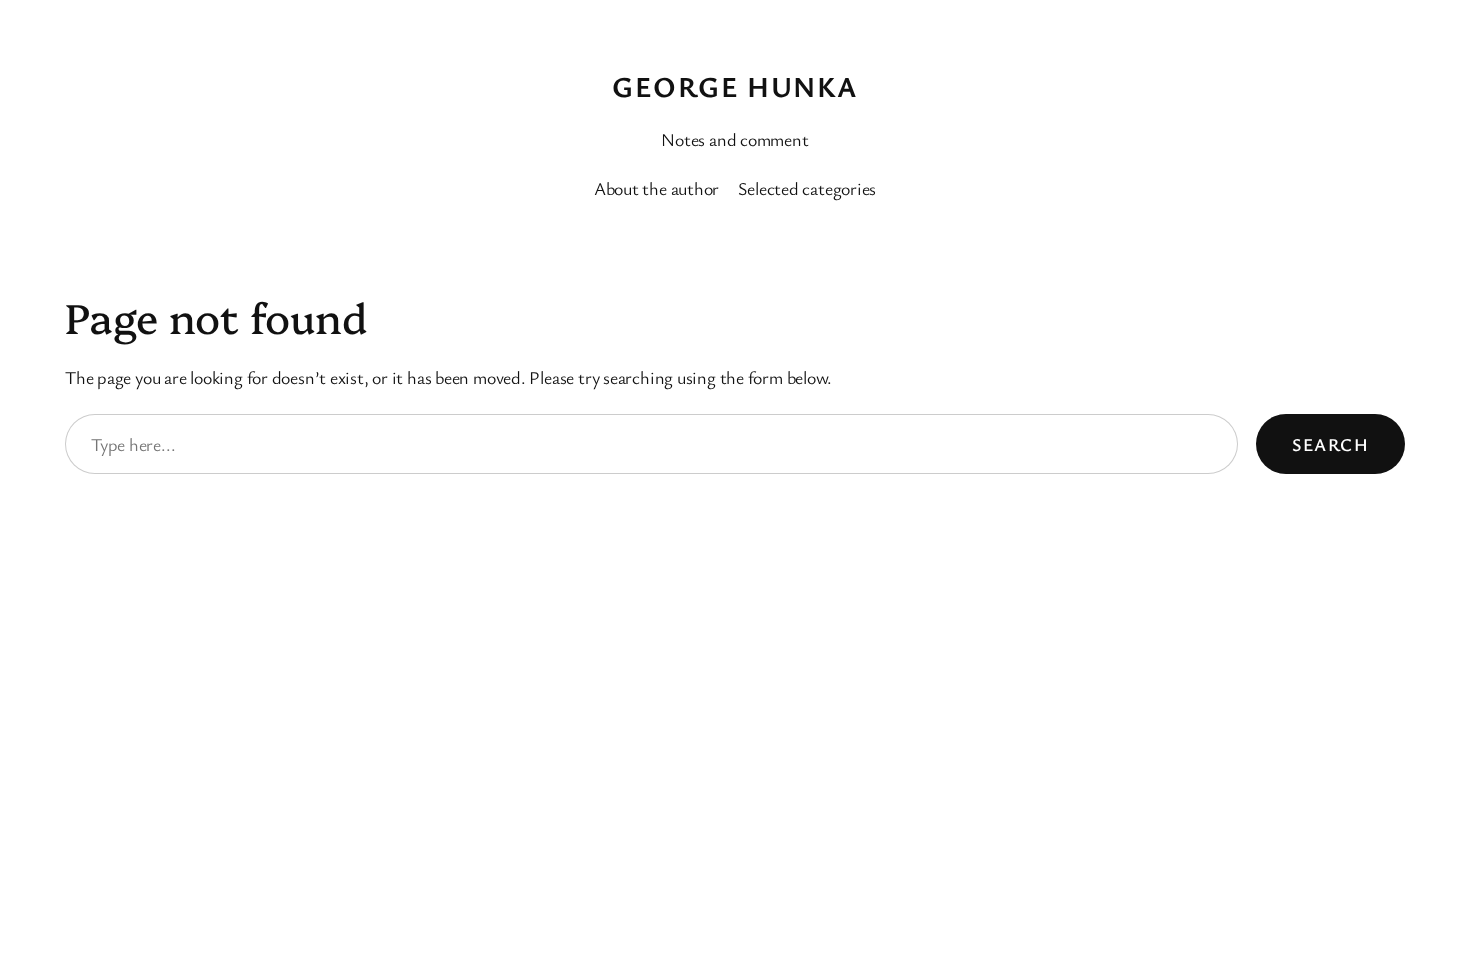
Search (1330, 444)
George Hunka (734, 86)
